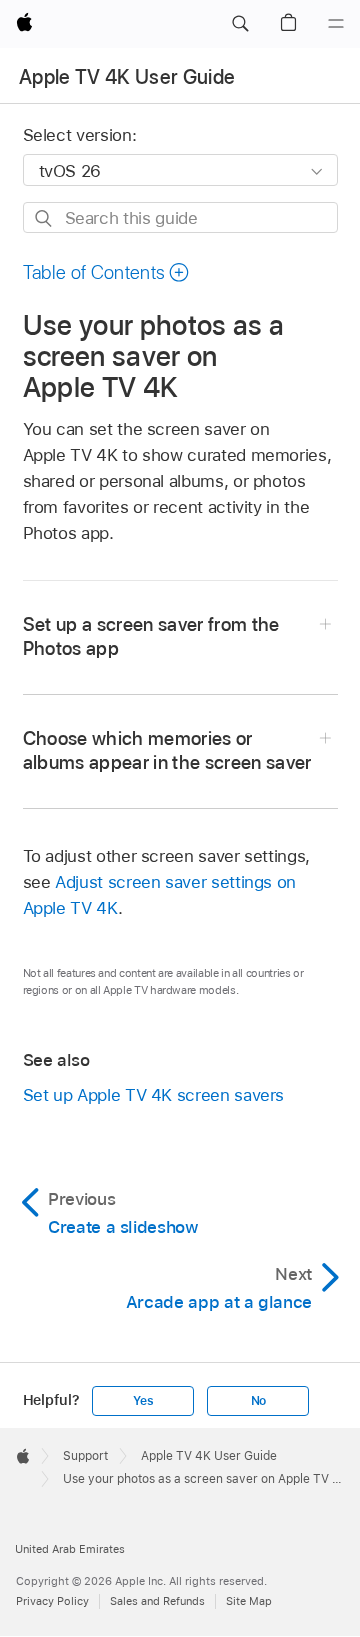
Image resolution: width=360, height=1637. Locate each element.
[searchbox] (180, 217)
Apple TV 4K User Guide (127, 77)
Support (85, 1456)
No (259, 1401)
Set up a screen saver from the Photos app (151, 636)
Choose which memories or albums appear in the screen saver (167, 750)
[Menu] (336, 24)
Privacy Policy (52, 1601)
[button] (240, 24)
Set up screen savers (154, 1095)
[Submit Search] (44, 218)
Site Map (249, 1601)
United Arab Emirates (70, 1549)
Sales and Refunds (157, 1601)
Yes (143, 1401)
